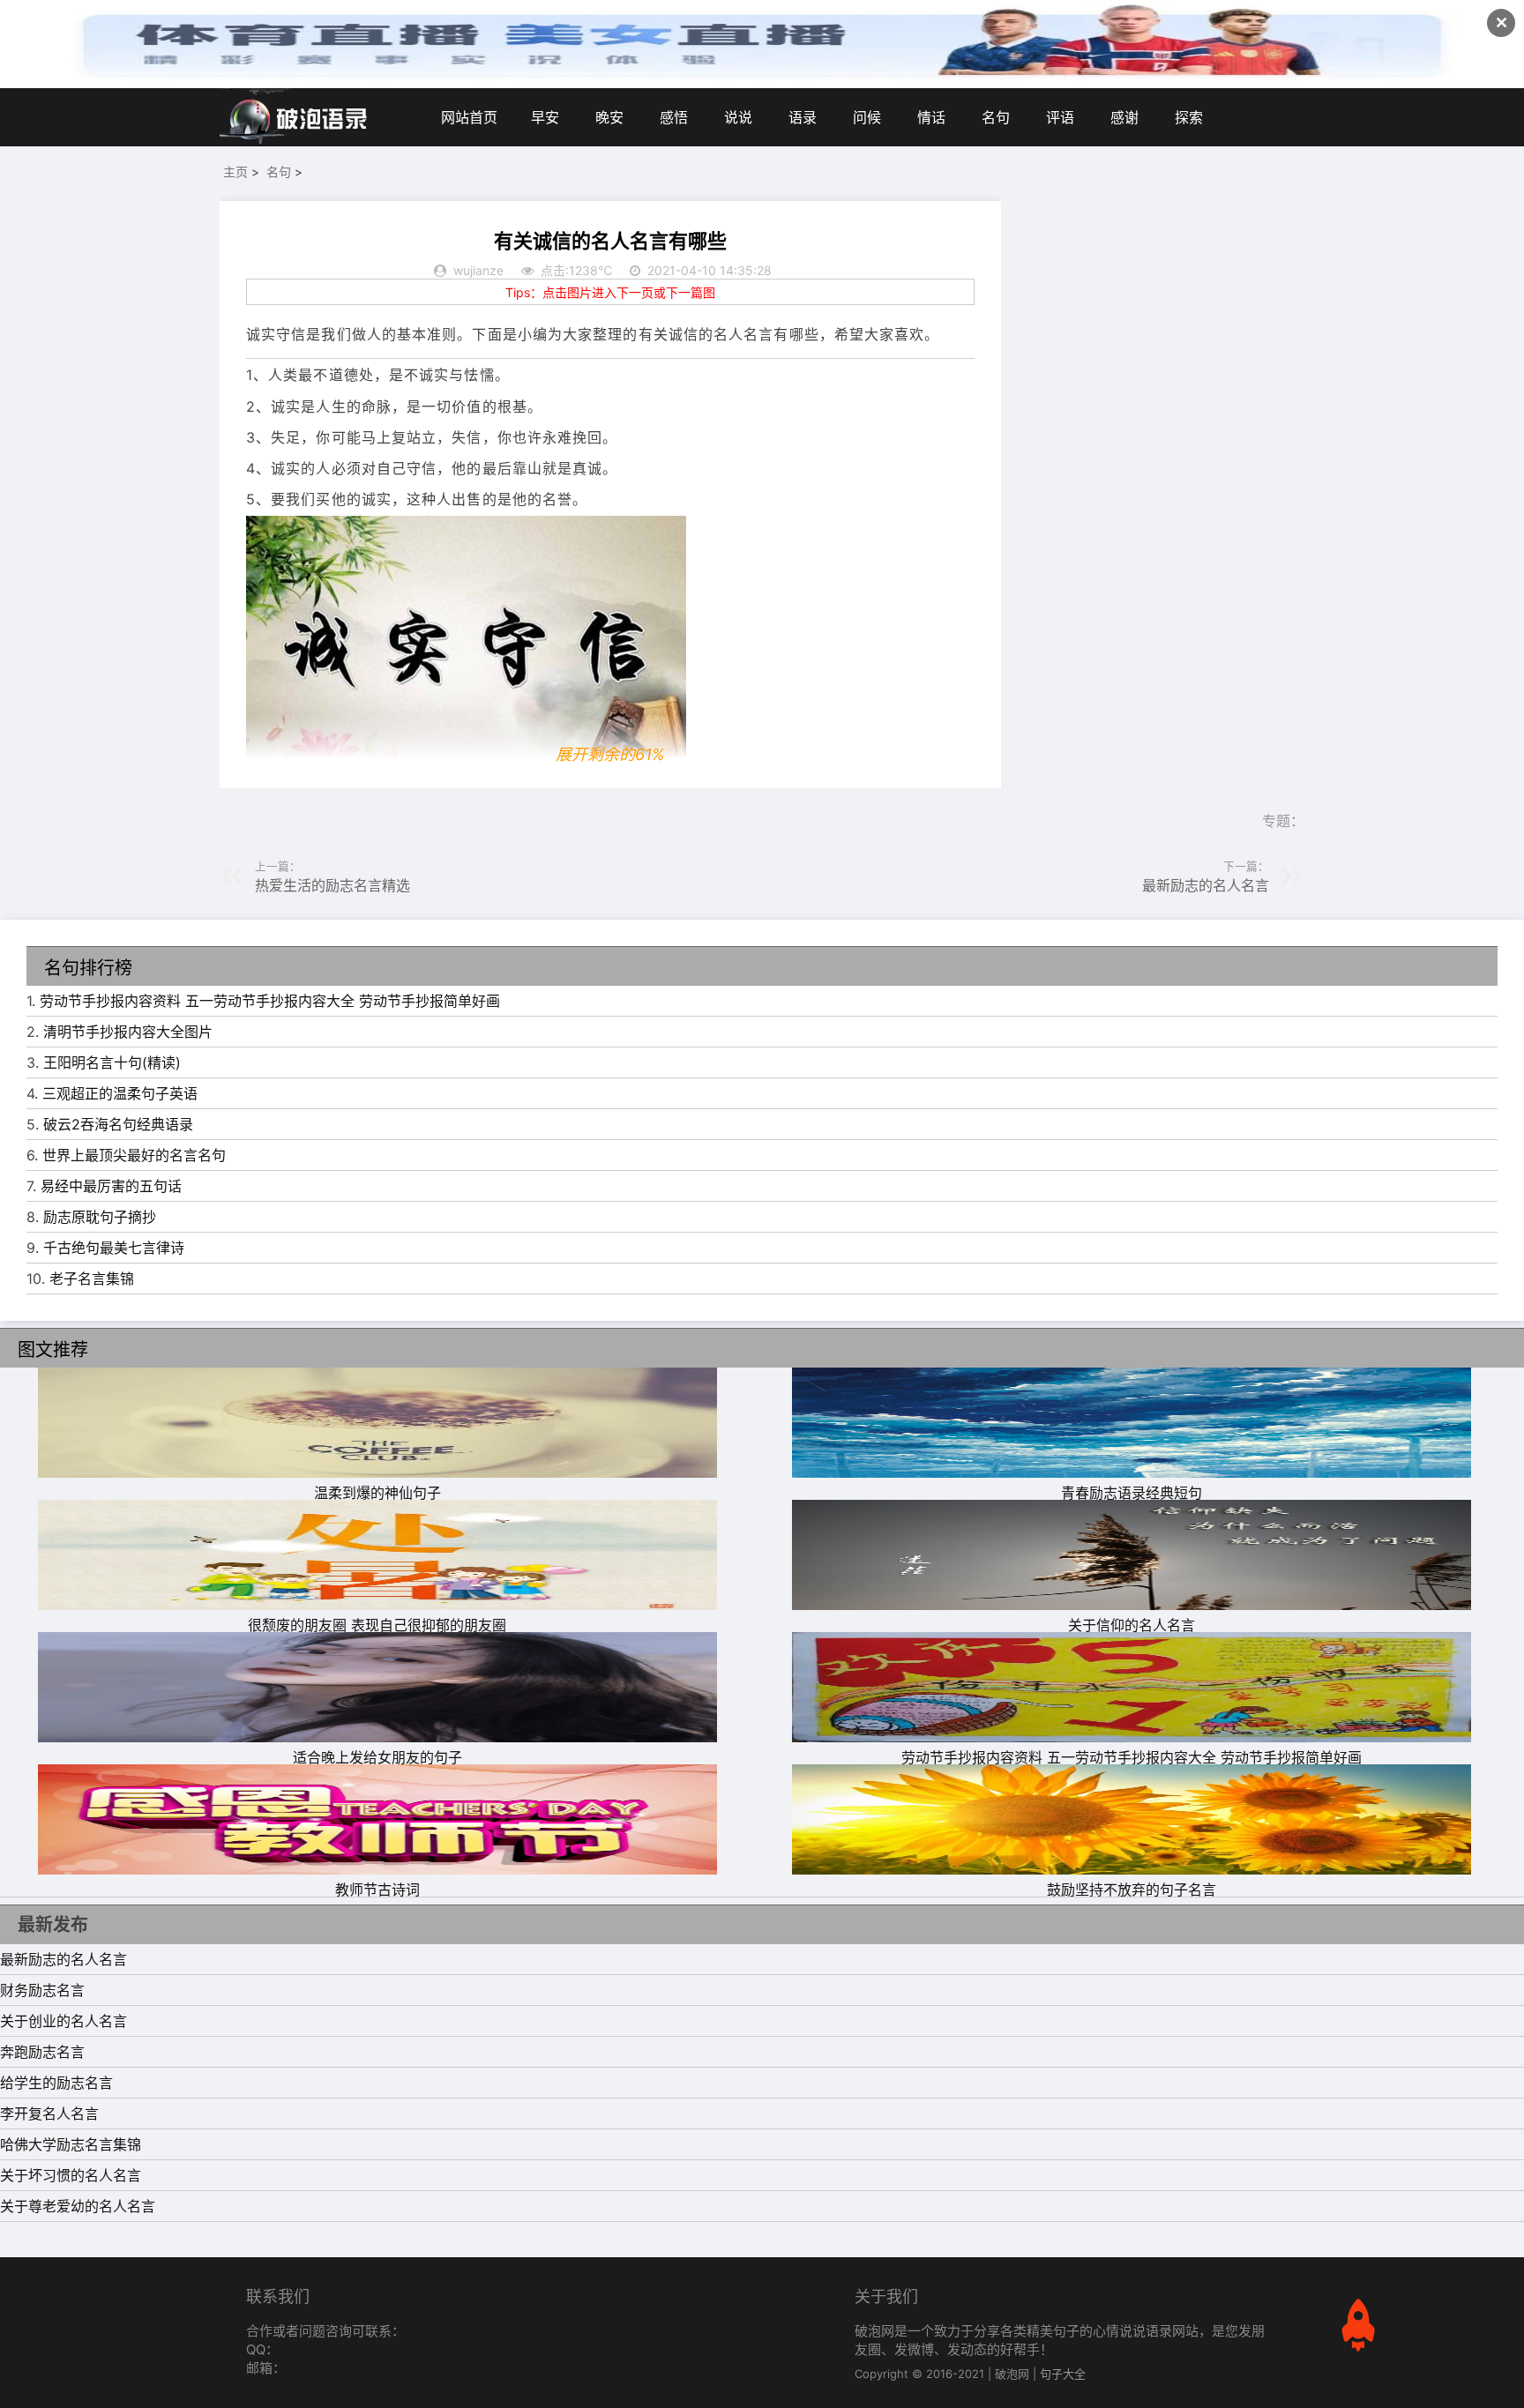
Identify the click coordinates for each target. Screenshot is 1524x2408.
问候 (867, 117)
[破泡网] (295, 117)
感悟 (674, 117)
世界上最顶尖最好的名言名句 (134, 1155)
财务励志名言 (42, 1990)
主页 (235, 171)
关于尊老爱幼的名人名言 (78, 2206)
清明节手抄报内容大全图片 (128, 1032)
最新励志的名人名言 (1206, 885)
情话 (931, 117)
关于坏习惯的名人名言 (71, 2175)
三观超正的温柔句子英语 (120, 1093)
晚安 (609, 117)
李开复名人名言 (49, 2114)
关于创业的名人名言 (63, 2021)
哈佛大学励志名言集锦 (71, 2144)
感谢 (1124, 117)
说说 (738, 117)
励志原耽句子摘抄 (100, 1217)
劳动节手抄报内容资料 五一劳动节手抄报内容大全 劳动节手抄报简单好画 (270, 1001)
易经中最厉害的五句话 (111, 1186)
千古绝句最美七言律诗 (114, 1248)
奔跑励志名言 (42, 2052)
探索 (1189, 117)
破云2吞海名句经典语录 (118, 1124)
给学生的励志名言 (56, 2083)
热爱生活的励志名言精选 (332, 885)
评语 (1060, 117)
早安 (545, 117)
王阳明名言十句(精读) (112, 1062)
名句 (996, 117)
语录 (803, 117)
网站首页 (469, 117)
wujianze (478, 270)
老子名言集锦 (92, 1279)
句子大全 (1063, 2374)
